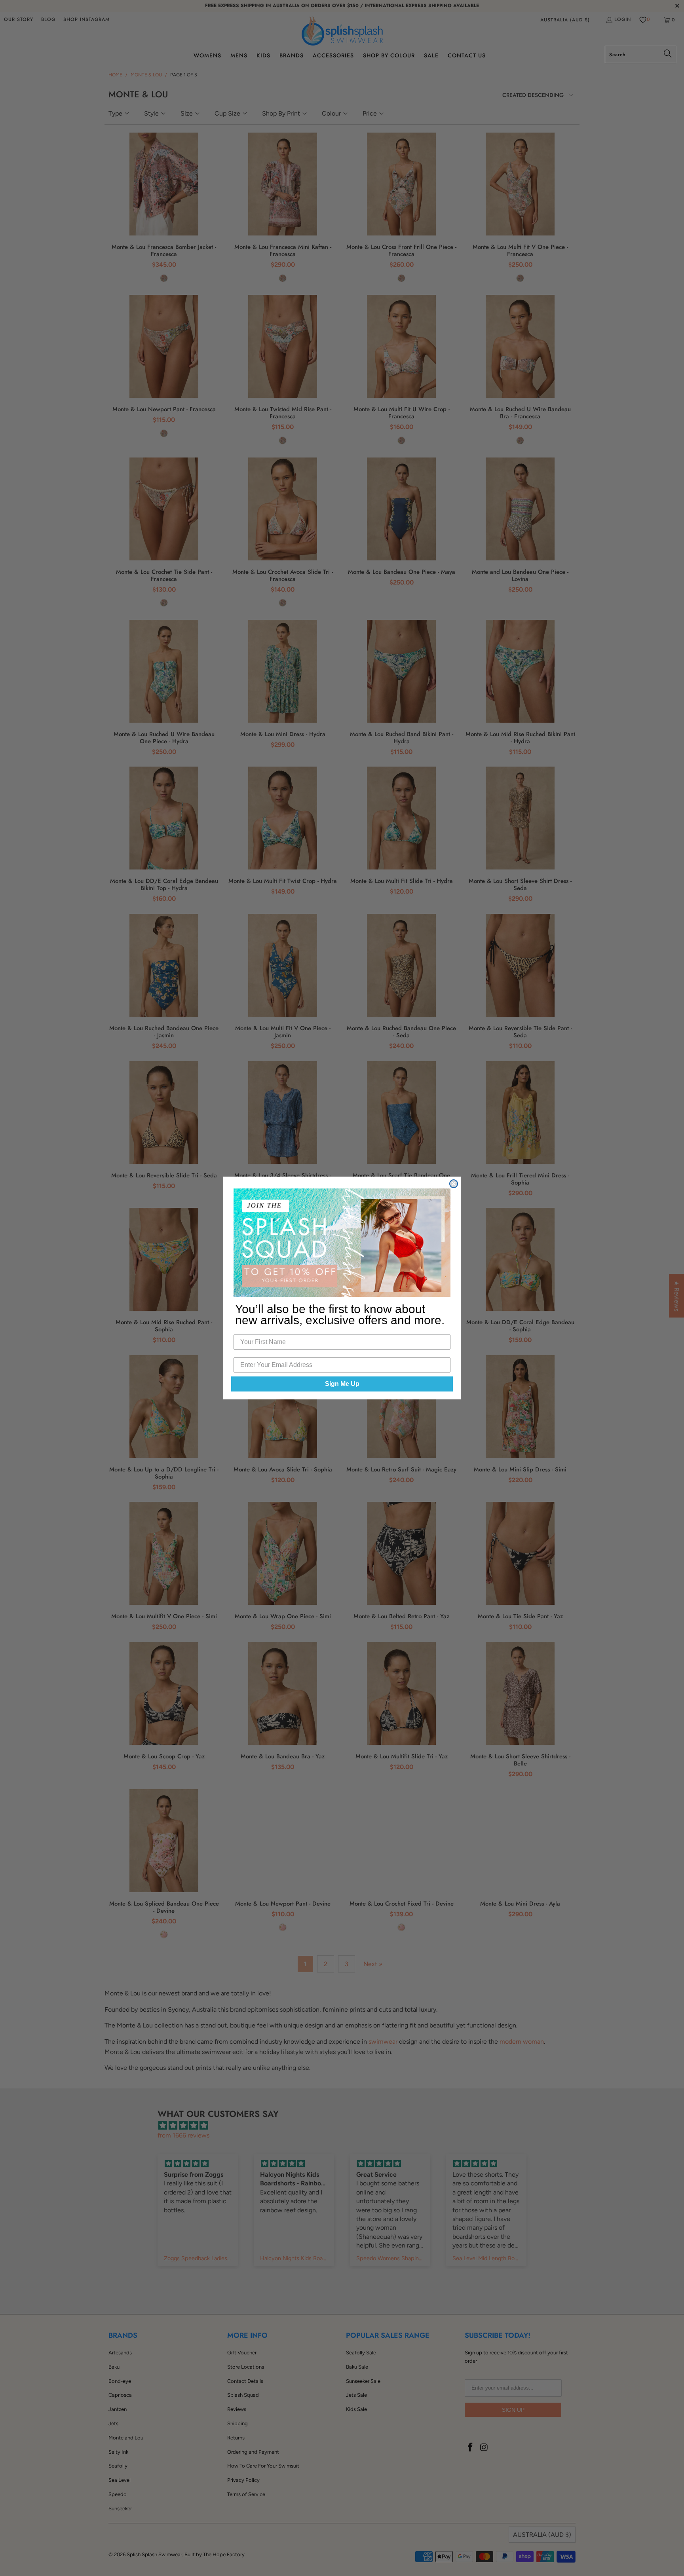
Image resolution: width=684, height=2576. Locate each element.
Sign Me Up (342, 1384)
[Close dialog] (454, 1184)
